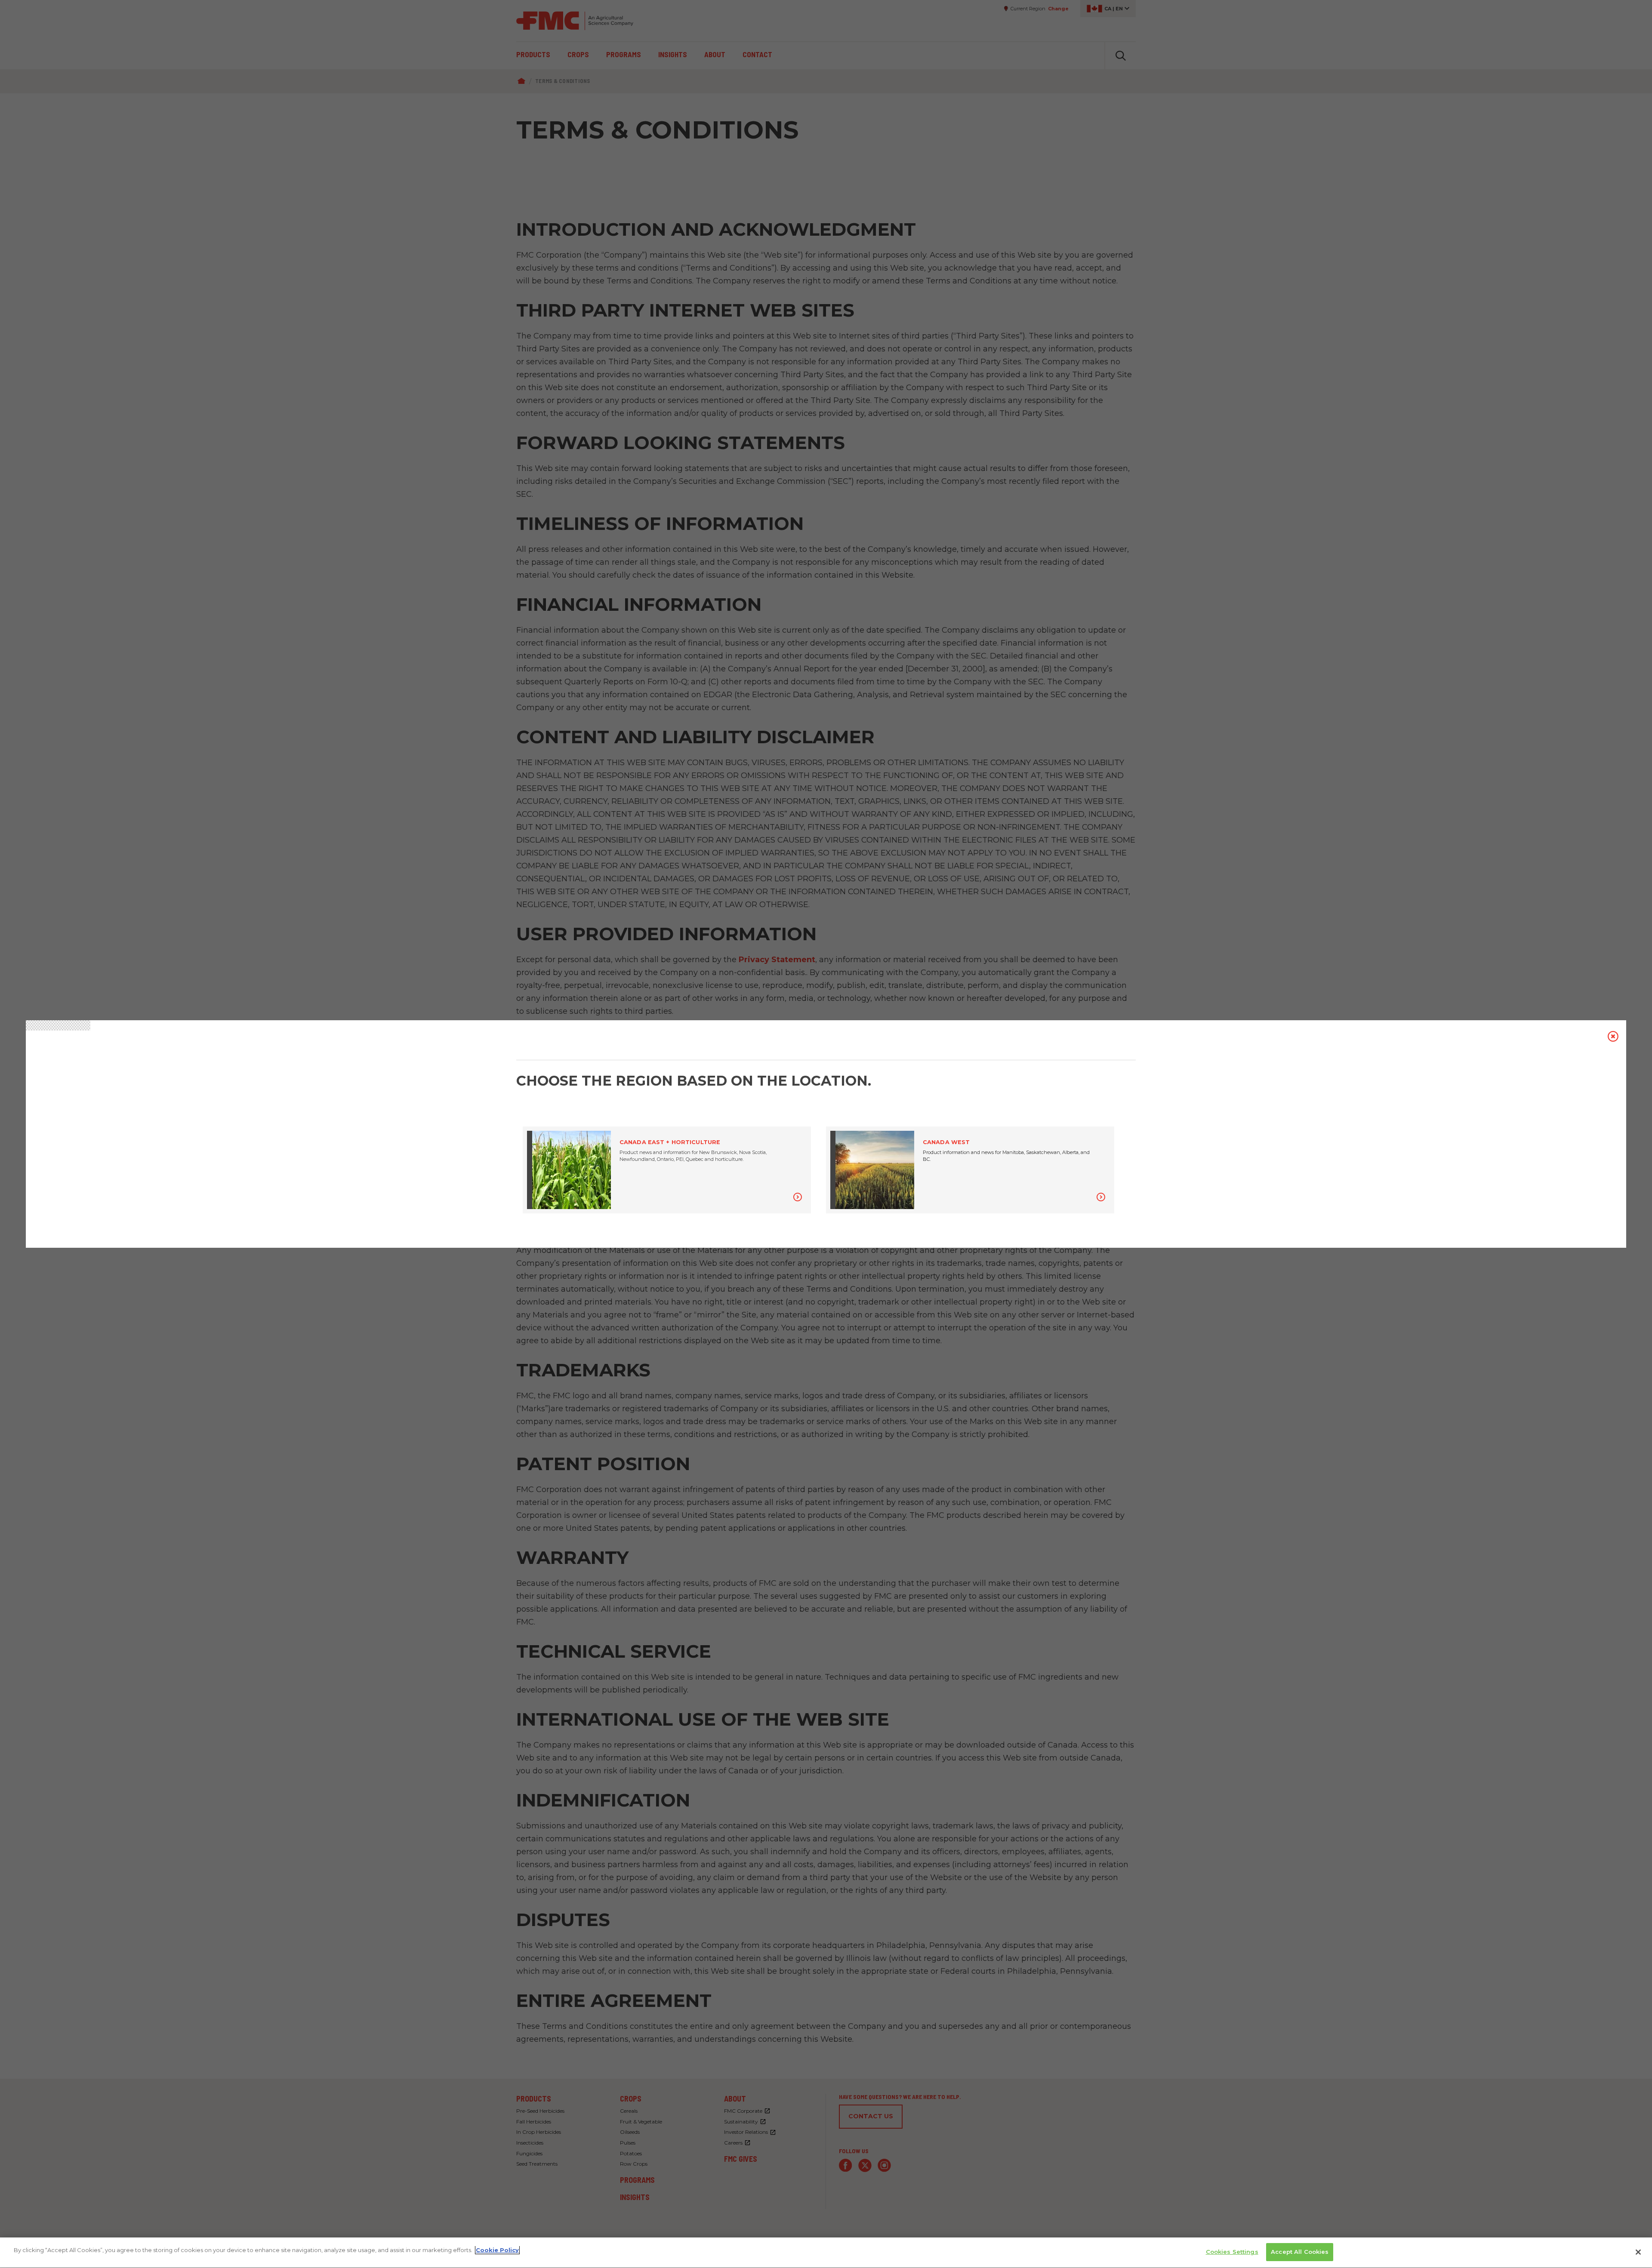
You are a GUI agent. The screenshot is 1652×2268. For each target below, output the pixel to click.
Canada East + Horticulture (670, 1142)
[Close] (1638, 2252)
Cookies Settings (1232, 2252)
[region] (826, 2253)
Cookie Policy (497, 2250)
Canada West (946, 1142)
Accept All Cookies (1300, 2252)
